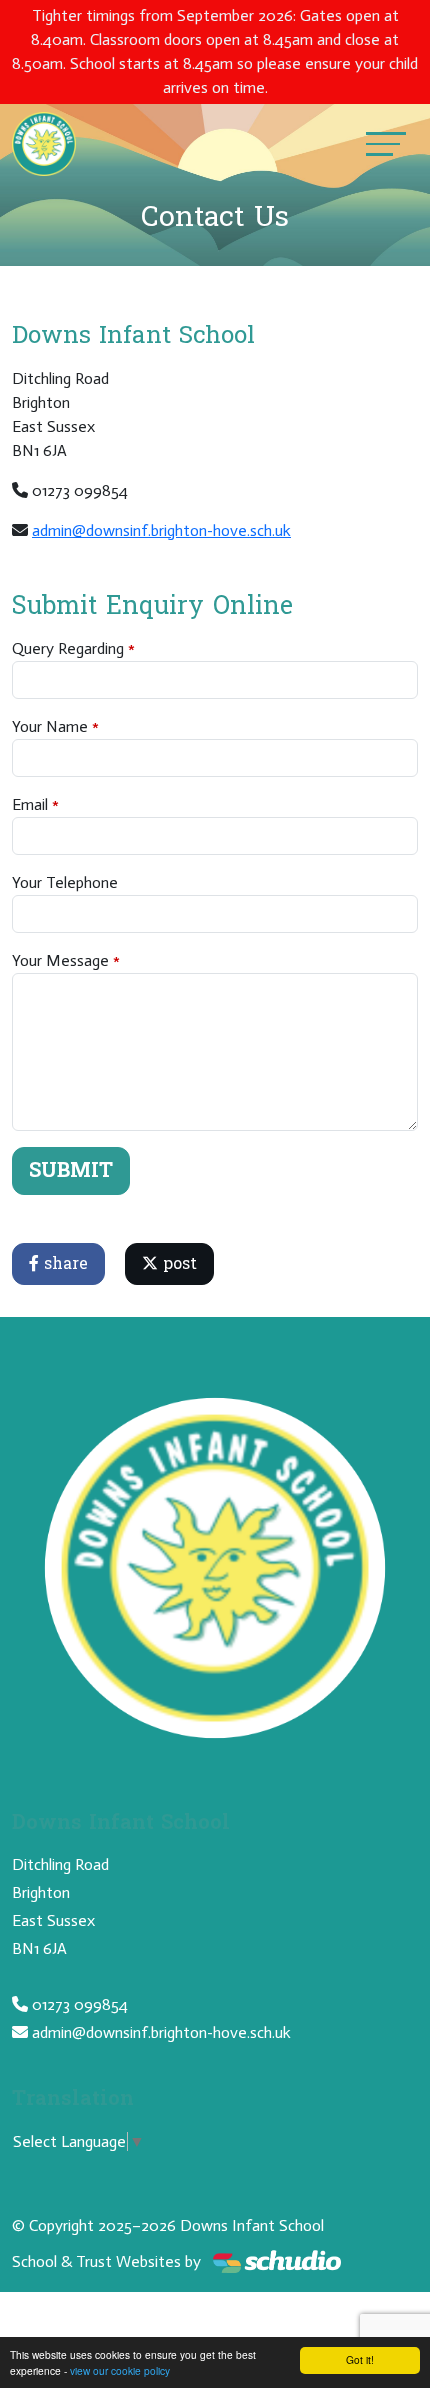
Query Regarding (68, 648)
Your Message (60, 960)
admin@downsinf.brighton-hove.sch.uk (161, 530)
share (63, 1263)
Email (30, 804)
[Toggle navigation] (386, 143)
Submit (71, 1171)
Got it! (360, 2359)
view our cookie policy (120, 2370)
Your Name (50, 726)
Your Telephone (65, 882)
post (177, 1263)
